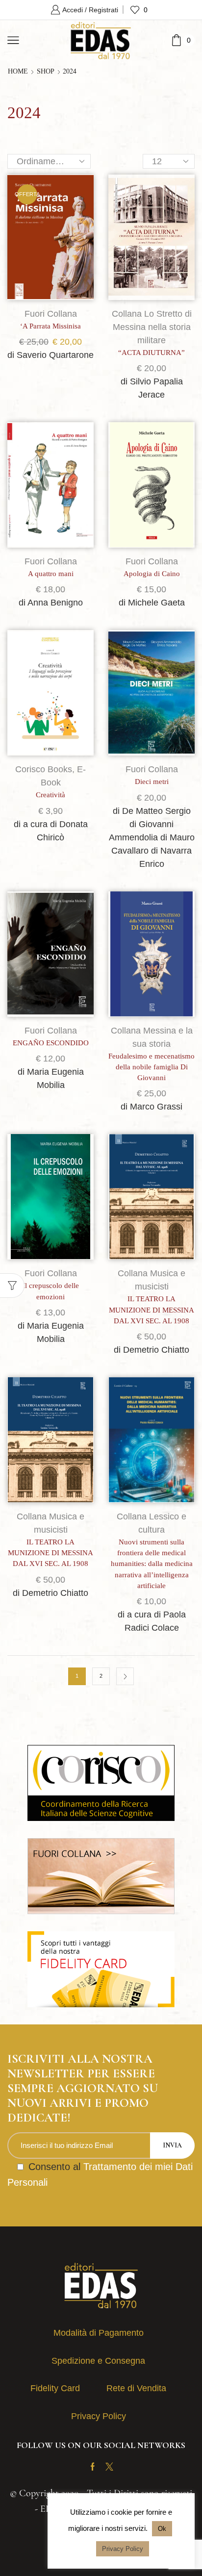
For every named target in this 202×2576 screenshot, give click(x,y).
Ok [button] (162, 2529)
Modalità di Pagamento (99, 2333)
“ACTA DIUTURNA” (151, 353)
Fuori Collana (51, 314)
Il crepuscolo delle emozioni (51, 1291)
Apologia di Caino (152, 574)
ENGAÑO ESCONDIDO (51, 1043)
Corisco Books (44, 769)
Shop (46, 72)
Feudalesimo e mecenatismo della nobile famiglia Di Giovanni (151, 1067)
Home (18, 72)
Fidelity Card (55, 2388)
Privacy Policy (99, 2416)
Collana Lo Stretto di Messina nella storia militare (152, 327)
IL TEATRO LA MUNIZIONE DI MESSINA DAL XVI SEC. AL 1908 (151, 1310)
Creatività (50, 795)
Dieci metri (152, 782)
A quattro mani (51, 574)
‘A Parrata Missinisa (50, 326)
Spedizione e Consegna (98, 2361)
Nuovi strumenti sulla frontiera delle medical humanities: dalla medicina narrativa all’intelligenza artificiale (152, 1564)
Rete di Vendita (136, 2388)
